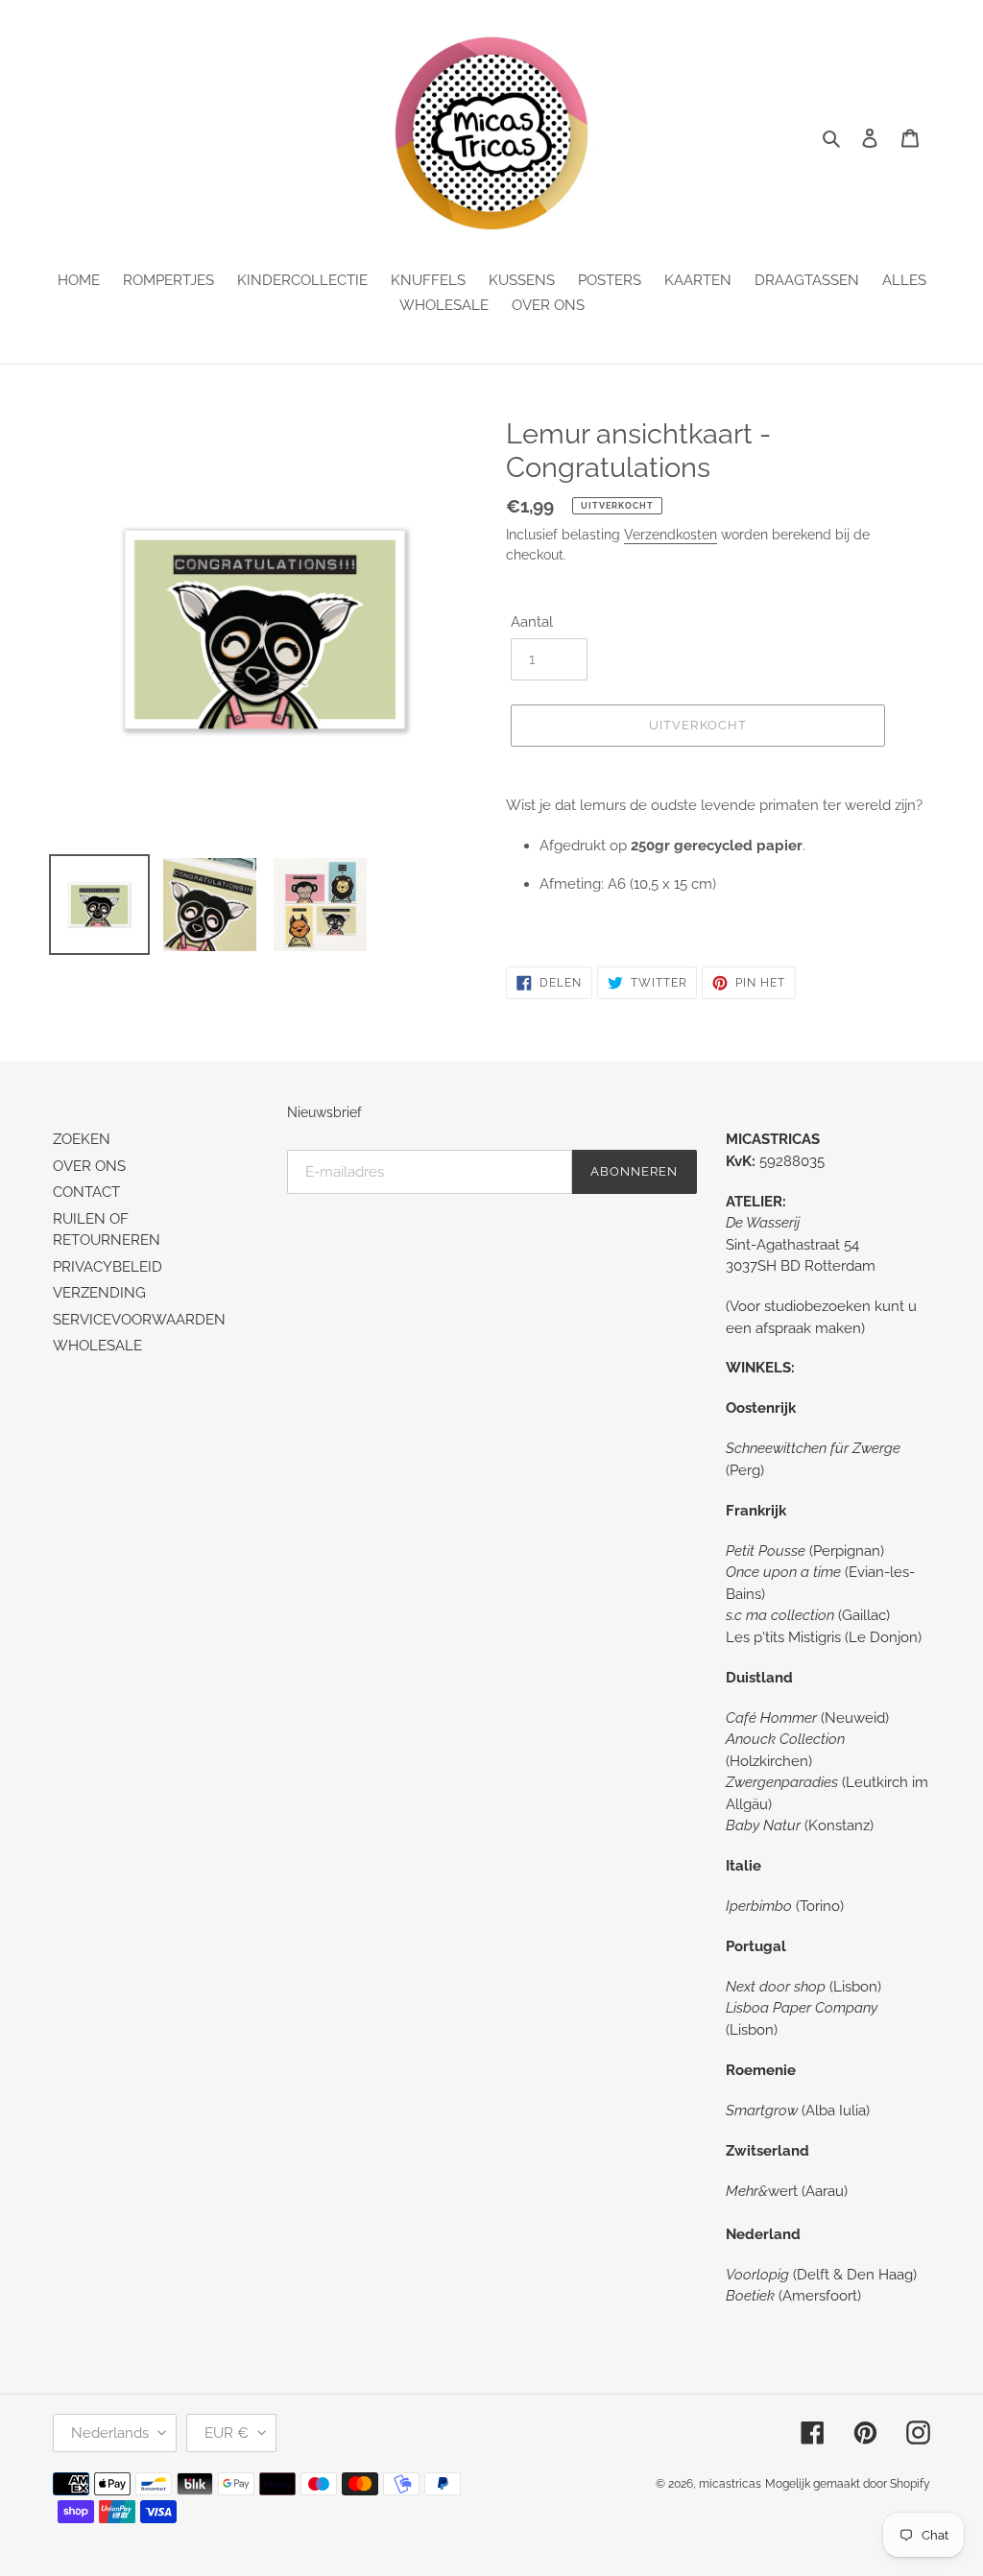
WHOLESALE (97, 1346)
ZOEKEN (82, 1139)
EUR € (227, 2433)
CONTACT (86, 1192)
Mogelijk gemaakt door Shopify (848, 2484)
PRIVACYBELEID (108, 1267)
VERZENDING (99, 1293)
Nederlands (110, 2433)
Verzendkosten (671, 535)
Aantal (532, 622)
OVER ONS (89, 1166)
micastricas (730, 2484)
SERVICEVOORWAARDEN (139, 1320)
